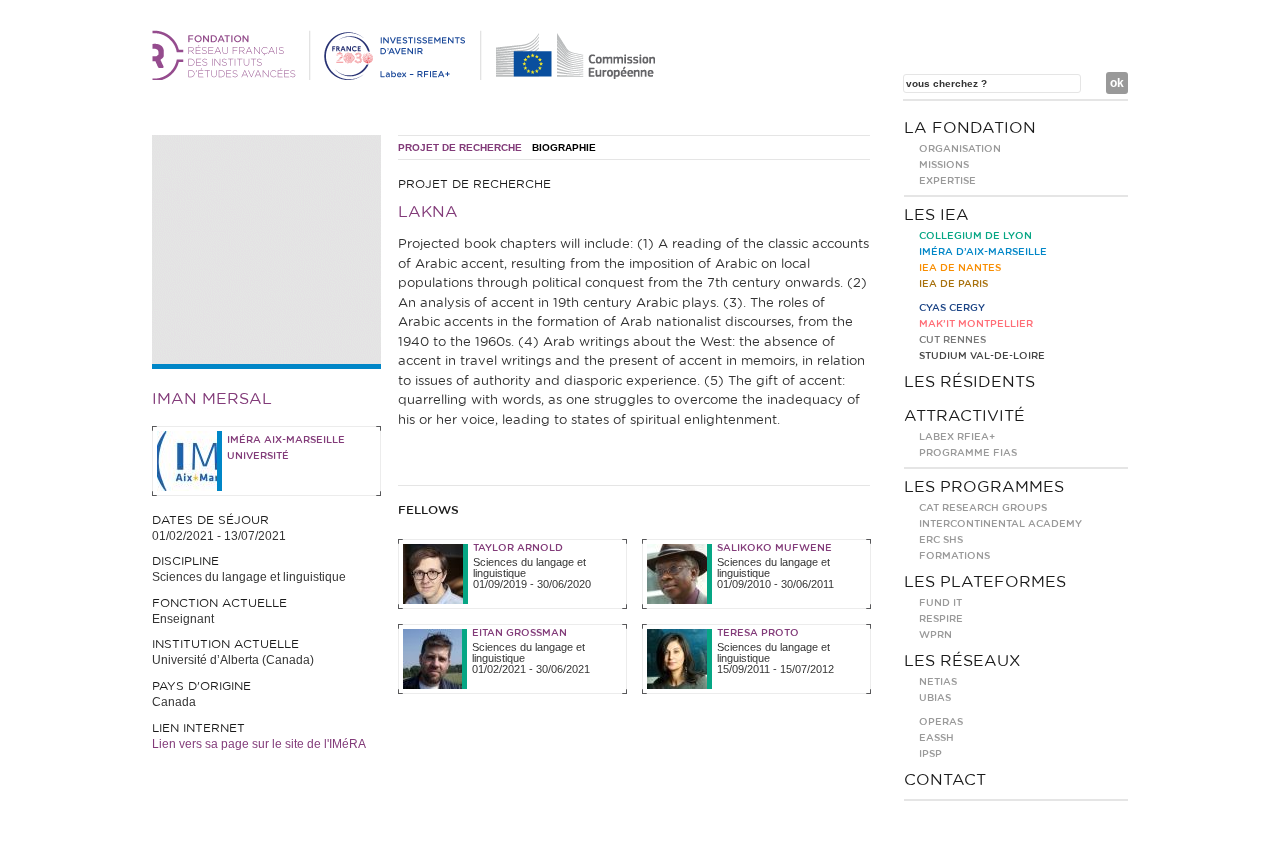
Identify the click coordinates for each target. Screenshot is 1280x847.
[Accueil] (407, 76)
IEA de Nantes (960, 268)
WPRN (935, 635)
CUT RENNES (952, 340)
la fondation (970, 128)
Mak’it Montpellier (976, 324)
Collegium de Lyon (975, 236)
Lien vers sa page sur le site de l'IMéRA (259, 744)
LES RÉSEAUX (962, 661)
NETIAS (938, 682)
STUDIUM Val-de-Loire (982, 356)
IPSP (930, 754)
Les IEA (936, 215)
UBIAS (935, 698)
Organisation (960, 149)
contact (945, 780)
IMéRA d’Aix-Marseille (983, 252)
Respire (941, 619)
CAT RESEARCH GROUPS (983, 508)
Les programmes (984, 487)
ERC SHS (941, 540)
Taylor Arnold (518, 548)
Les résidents (969, 382)
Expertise (947, 181)
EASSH (936, 738)
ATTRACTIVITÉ (964, 416)
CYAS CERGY (952, 308)
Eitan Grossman (519, 633)
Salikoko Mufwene (774, 548)
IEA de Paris (953, 284)
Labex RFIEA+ (957, 437)
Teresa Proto (758, 633)
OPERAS (941, 722)
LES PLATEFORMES (985, 582)
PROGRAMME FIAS (968, 453)
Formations (954, 556)
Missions (944, 165)
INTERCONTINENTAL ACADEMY (1000, 524)
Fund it (940, 603)
